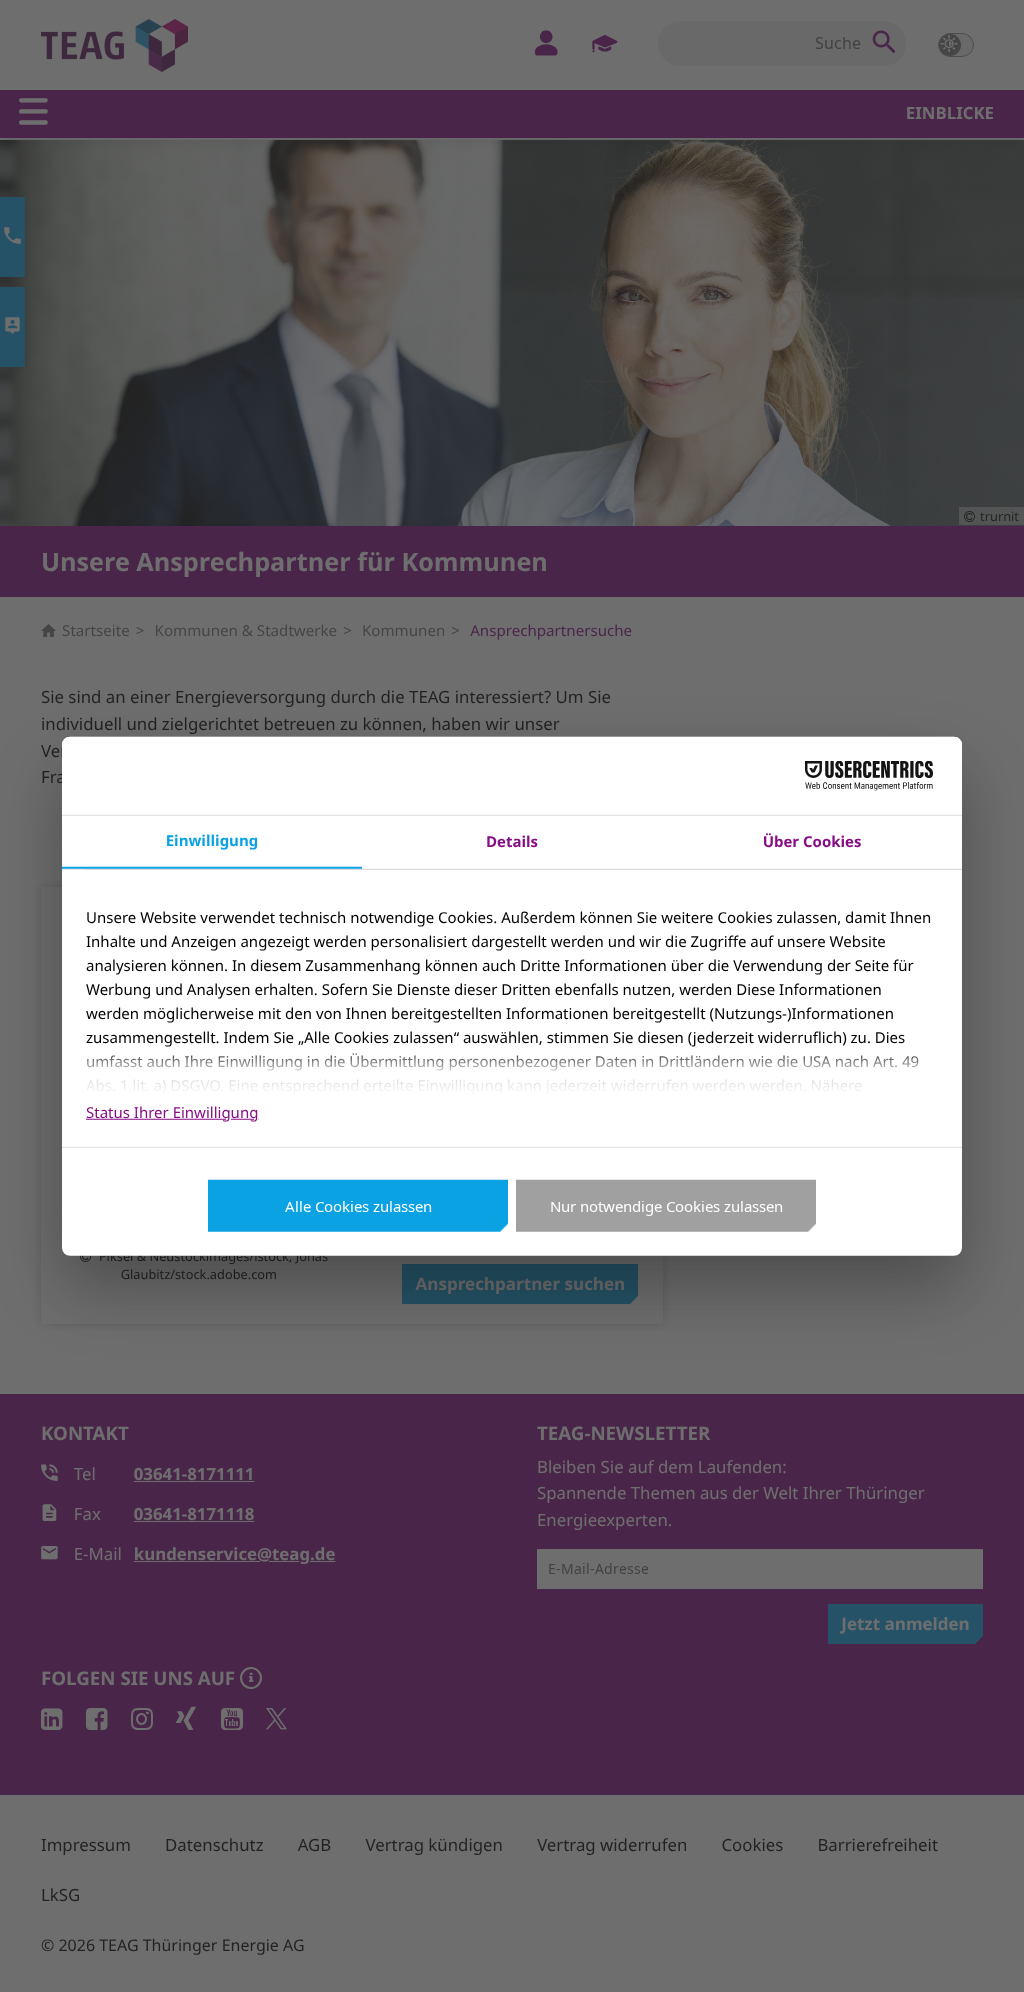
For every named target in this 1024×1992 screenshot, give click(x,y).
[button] (981, 1949)
